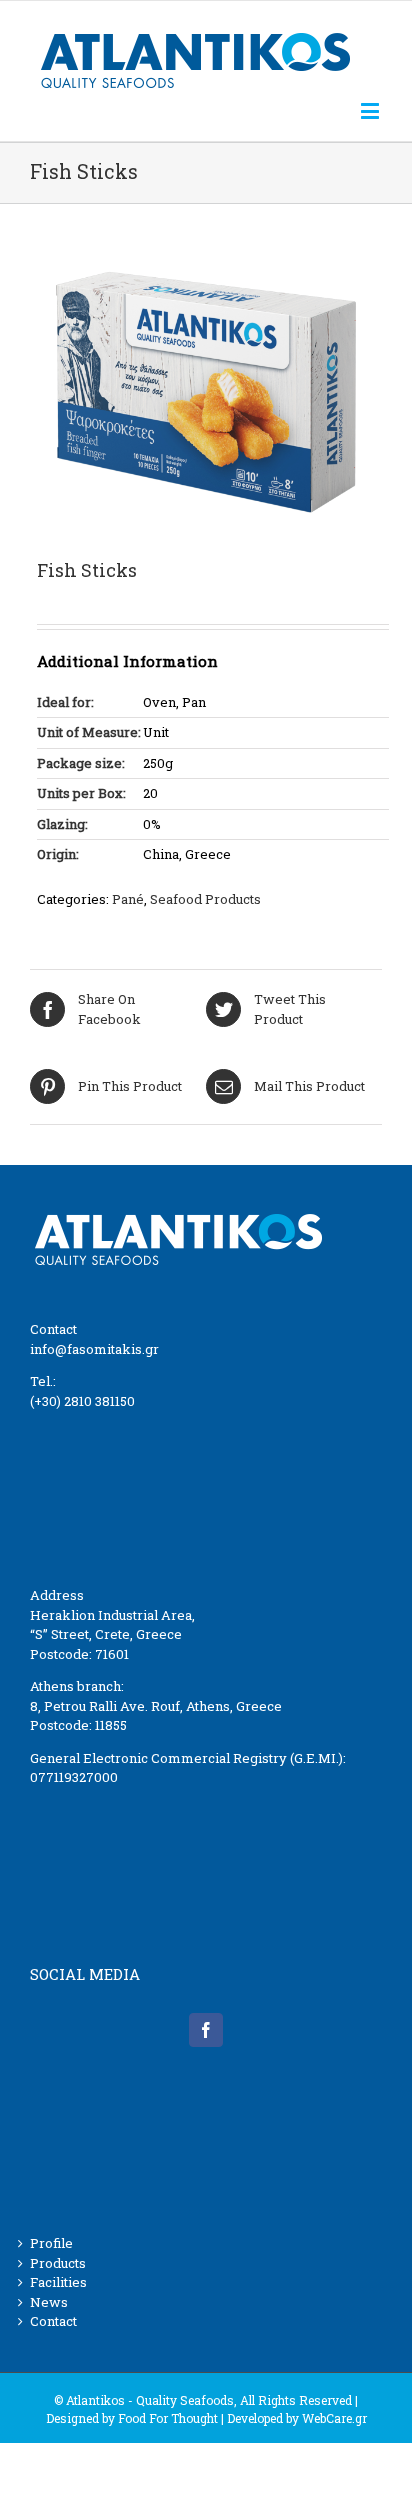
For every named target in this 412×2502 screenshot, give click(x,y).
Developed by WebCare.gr (297, 2418)
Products (58, 2263)
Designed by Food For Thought (132, 2418)
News (49, 2302)
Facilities (58, 2282)
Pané (128, 899)
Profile (51, 2243)
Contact (53, 2321)
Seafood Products (205, 899)
